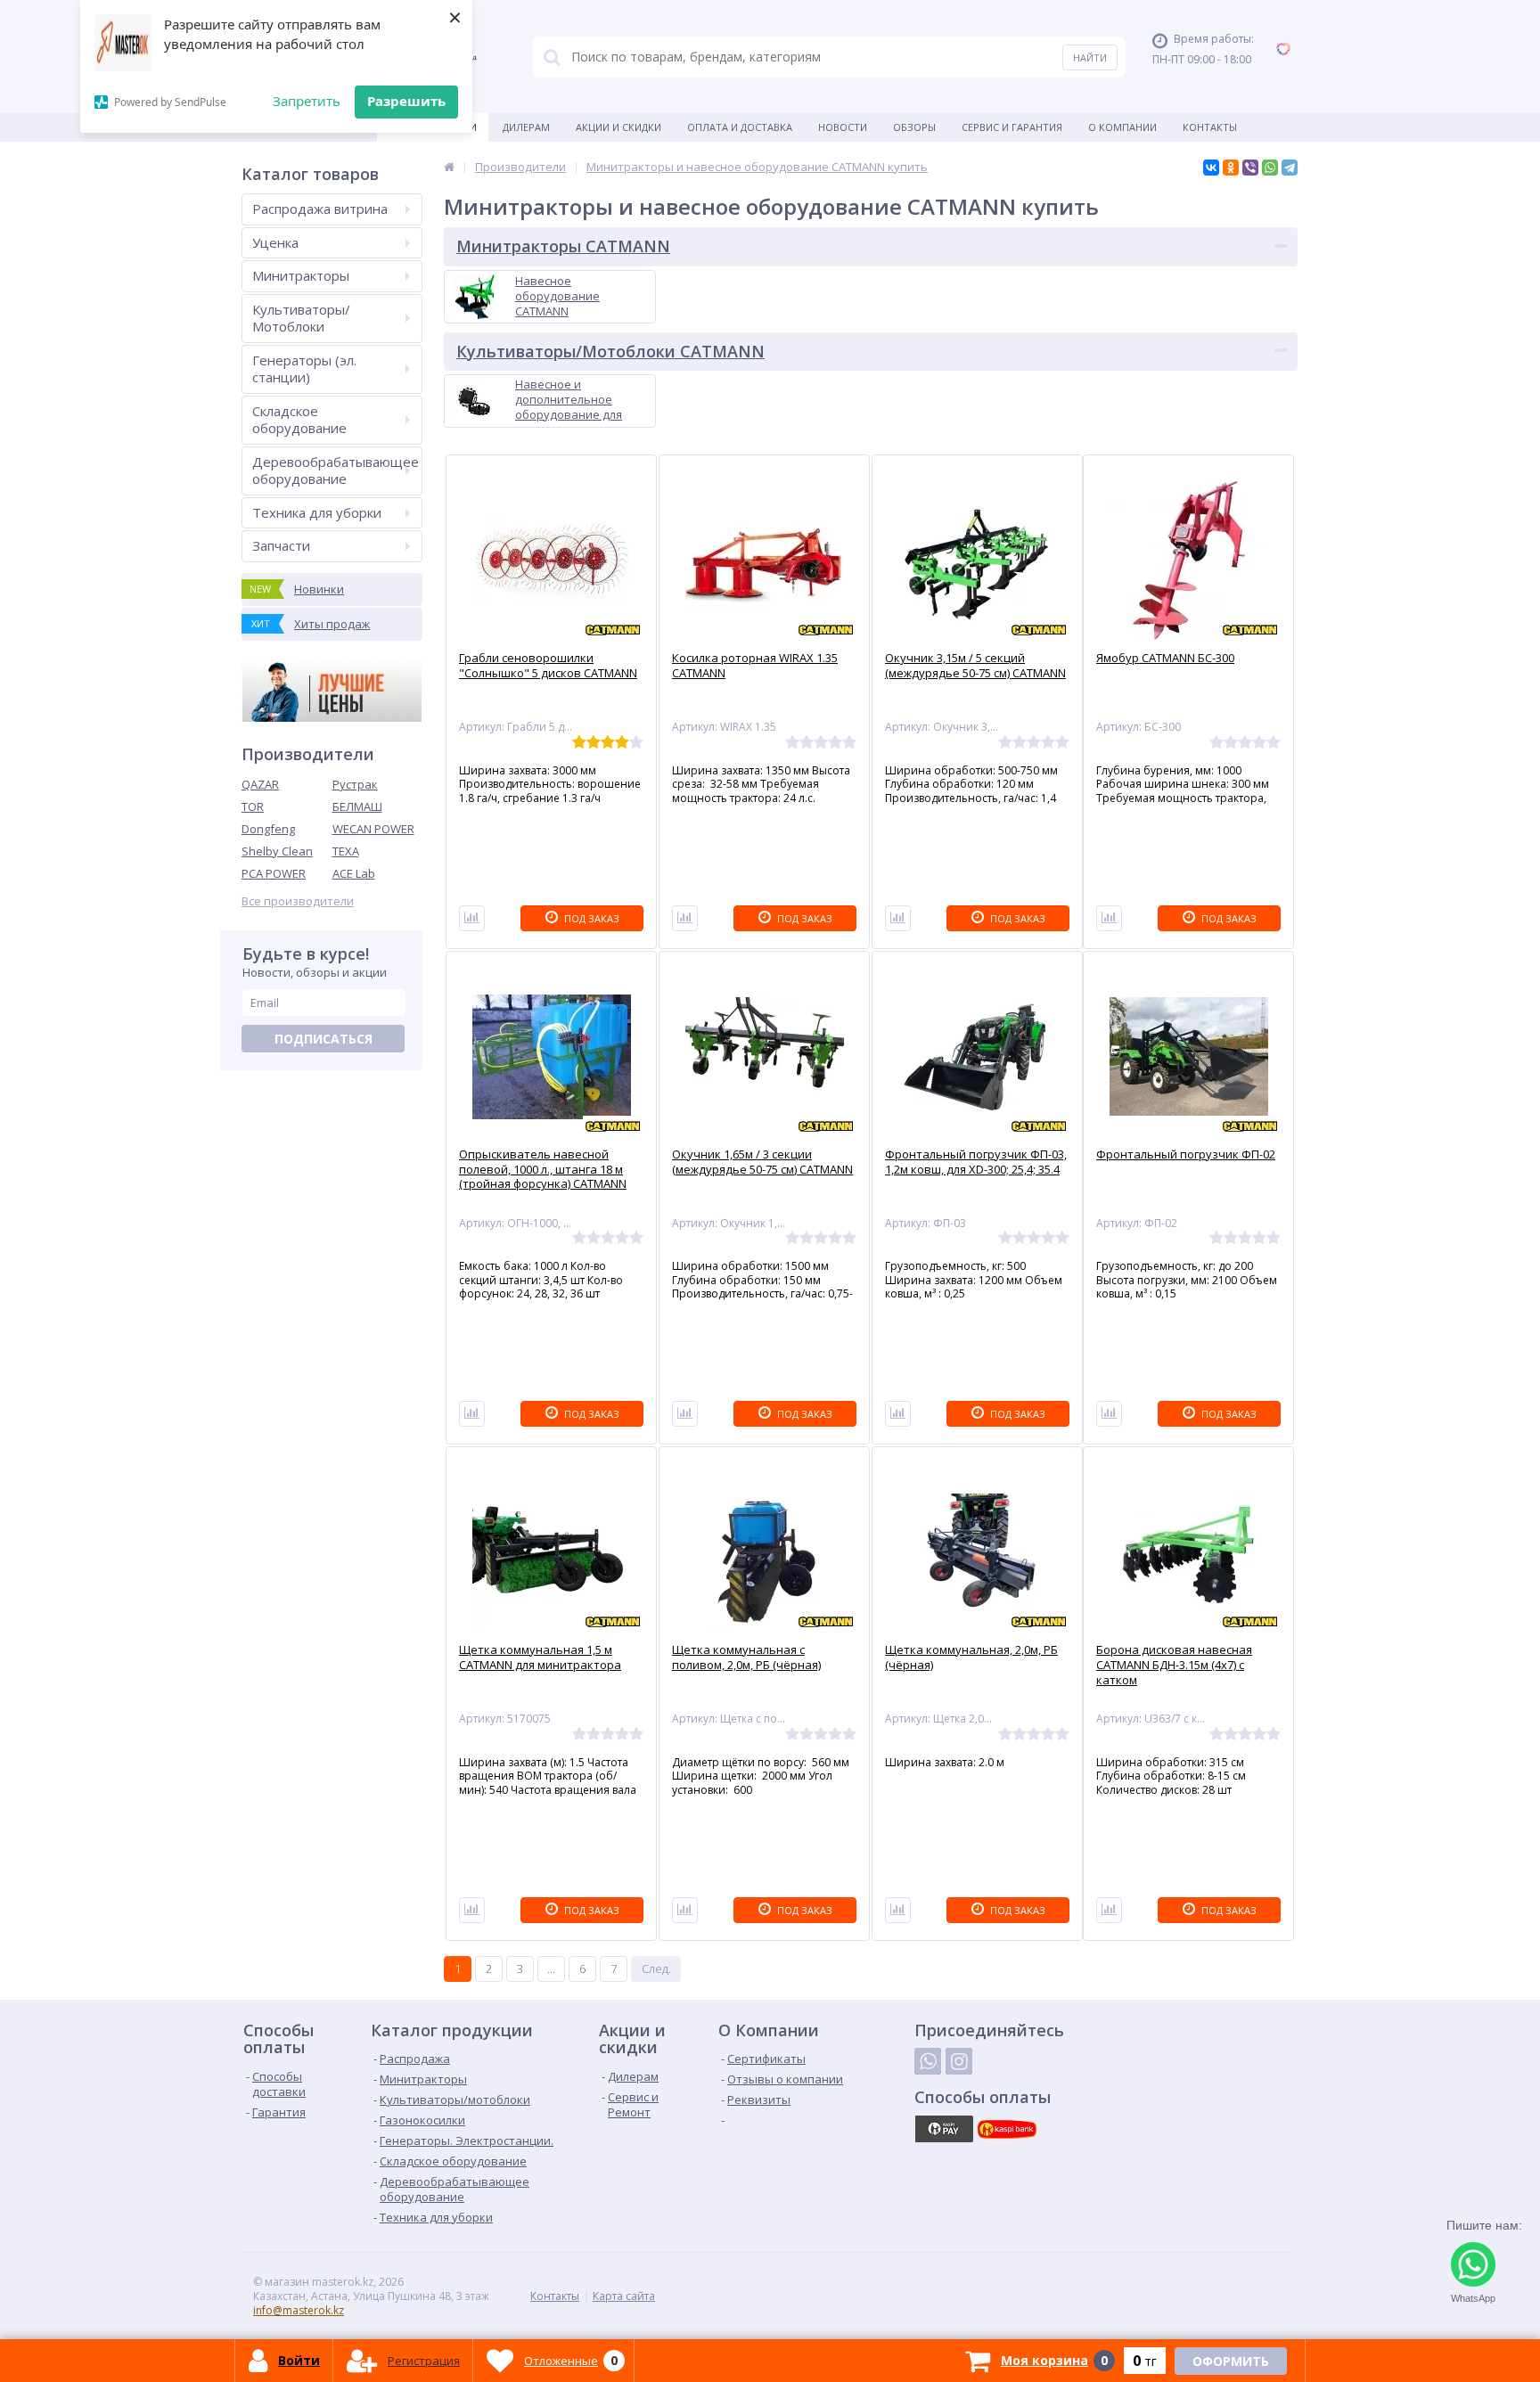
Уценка (275, 242)
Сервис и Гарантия (1012, 127)
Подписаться (324, 1039)
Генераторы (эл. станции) (304, 369)
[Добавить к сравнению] (472, 918)
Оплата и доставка (740, 127)
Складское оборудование (299, 420)
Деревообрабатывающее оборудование (336, 471)
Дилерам (526, 127)
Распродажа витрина (320, 209)
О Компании (1122, 127)
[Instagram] (959, 2061)
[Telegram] (1290, 168)
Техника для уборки (317, 512)
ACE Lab (354, 873)
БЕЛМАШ (357, 806)
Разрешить (406, 101)
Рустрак (355, 784)
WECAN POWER (373, 829)
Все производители (298, 901)
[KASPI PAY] (944, 2129)
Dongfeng (268, 829)
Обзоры (914, 127)
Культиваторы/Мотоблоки (301, 318)
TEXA (346, 851)
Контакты (1210, 127)
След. (656, 1969)
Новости (843, 127)
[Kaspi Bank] (1007, 2129)
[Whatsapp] (928, 2061)
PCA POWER (274, 873)
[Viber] (1250, 168)
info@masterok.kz (299, 2310)
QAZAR (260, 784)
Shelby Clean (277, 851)
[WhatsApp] (1270, 168)
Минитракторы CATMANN (563, 246)
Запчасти (281, 545)
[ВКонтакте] (1211, 168)
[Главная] (449, 167)
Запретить (307, 101)
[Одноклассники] (1231, 168)
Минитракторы (301, 275)
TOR (253, 806)
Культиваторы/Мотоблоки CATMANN (610, 351)
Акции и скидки (618, 127)
